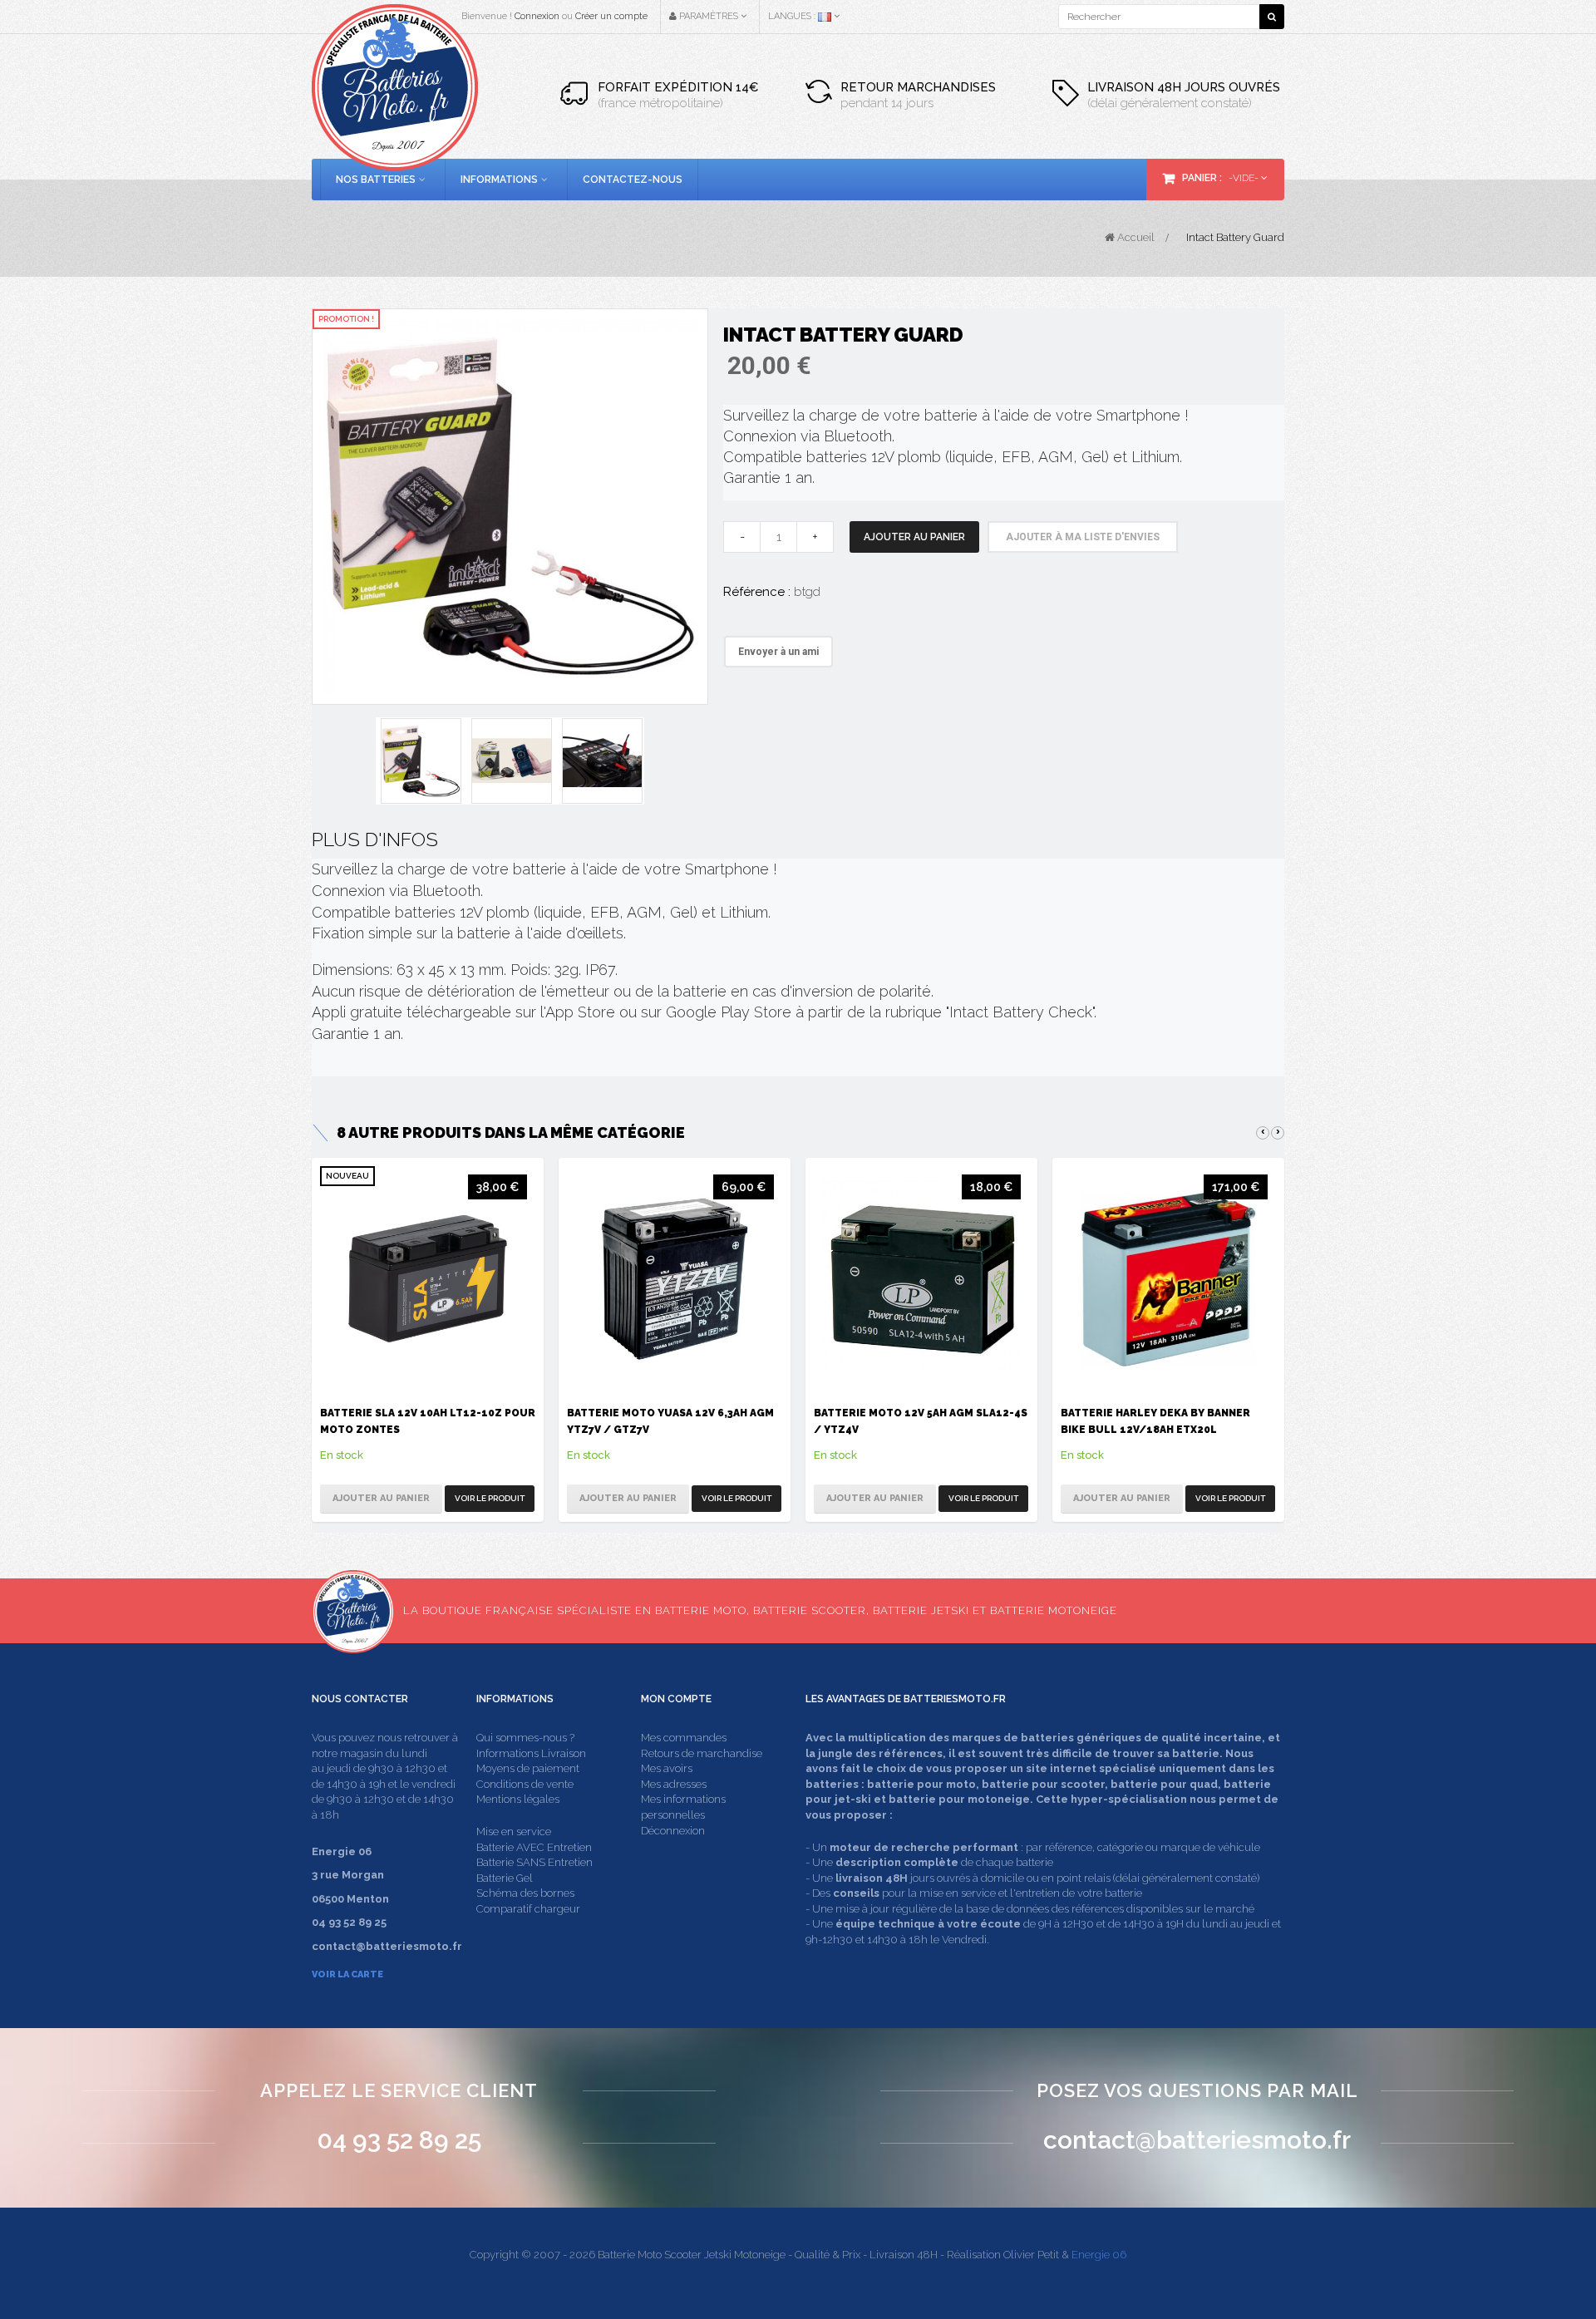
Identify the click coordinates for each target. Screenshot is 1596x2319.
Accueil (1135, 237)
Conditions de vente (525, 1784)
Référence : (757, 592)
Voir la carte (347, 1974)
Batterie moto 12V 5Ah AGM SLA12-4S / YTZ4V (921, 1421)
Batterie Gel (505, 1878)
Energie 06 (1099, 2255)
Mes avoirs (667, 1768)
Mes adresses (674, 1784)
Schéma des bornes (525, 1893)
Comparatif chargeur (528, 1909)
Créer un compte (611, 16)
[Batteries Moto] (395, 87)
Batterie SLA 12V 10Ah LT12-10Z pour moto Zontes (428, 1421)
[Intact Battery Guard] (510, 505)
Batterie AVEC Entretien (534, 1847)
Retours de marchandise (702, 1753)
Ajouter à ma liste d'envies (1083, 537)
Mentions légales (518, 1799)
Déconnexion (673, 1831)
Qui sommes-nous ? (525, 1738)
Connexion (537, 16)
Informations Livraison (531, 1753)
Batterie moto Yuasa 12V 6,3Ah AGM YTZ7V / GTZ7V (670, 1421)
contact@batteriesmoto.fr (1197, 2140)
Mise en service (514, 1832)
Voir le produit (490, 1498)
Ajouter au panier (914, 537)
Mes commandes (684, 1738)
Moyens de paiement (528, 1768)
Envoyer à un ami (778, 652)
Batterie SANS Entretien (534, 1862)
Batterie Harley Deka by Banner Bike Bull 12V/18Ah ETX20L (1155, 1421)
